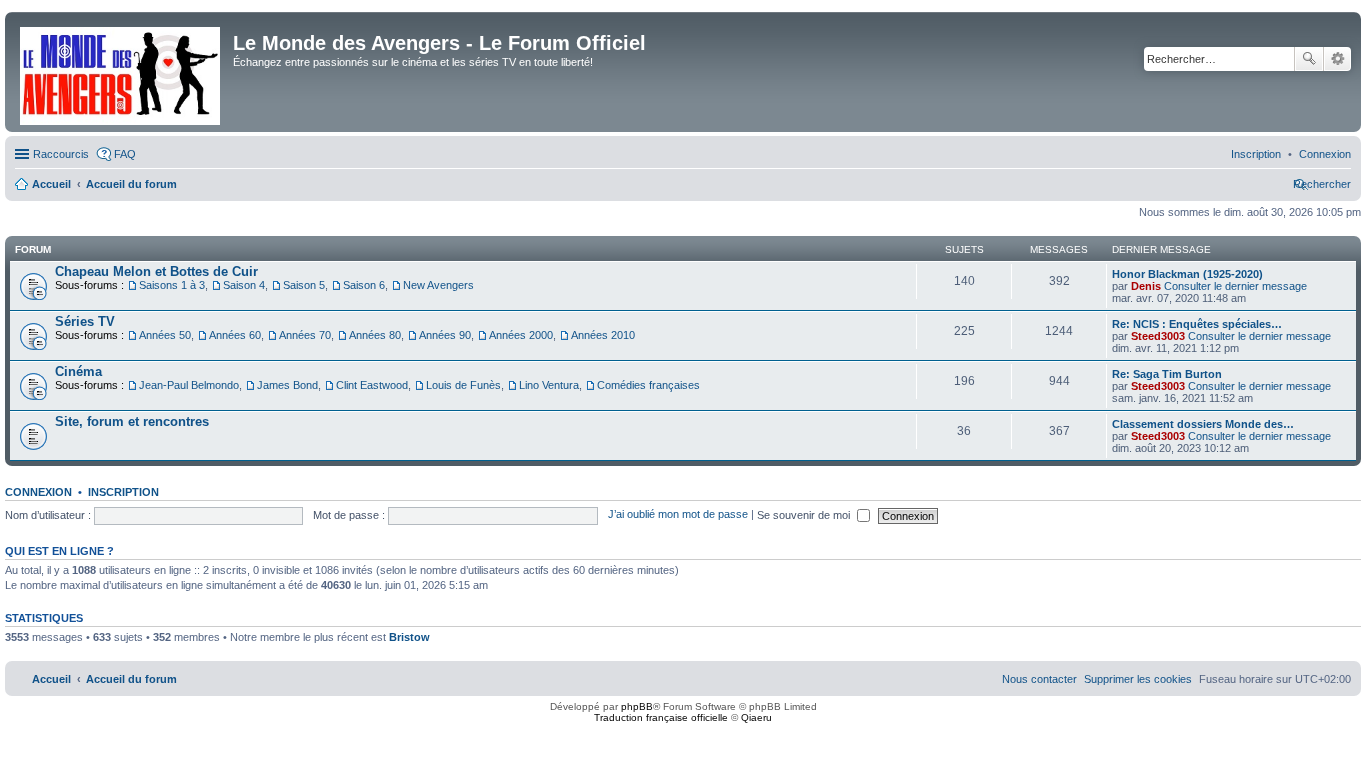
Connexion (38, 492)
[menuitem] (1325, 154)
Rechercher (1309, 59)
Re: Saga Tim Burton (1167, 374)
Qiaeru (756, 717)
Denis (1146, 286)
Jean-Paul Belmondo (189, 385)
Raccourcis (61, 154)
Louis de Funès (463, 385)
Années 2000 (521, 335)
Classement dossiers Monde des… (1203, 424)
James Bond (287, 385)
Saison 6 (364, 285)
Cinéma (78, 371)
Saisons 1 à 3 (172, 285)
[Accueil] (121, 72)
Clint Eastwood (372, 385)
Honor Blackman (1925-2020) (1187, 274)
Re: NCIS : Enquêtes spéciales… (1197, 324)
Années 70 (305, 335)
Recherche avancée (1337, 59)
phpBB (637, 706)
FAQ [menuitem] (125, 154)
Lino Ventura (549, 385)
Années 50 (165, 335)
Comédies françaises (648, 385)
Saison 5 (304, 285)
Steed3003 (1158, 336)
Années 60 (235, 335)
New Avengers (438, 285)
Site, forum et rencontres (132, 421)
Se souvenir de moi (805, 515)
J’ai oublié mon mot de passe (678, 515)
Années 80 (375, 335)
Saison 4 (244, 285)
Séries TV (85, 321)
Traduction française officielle (661, 717)
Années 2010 (603, 335)
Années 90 (445, 335)
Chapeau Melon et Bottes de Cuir (156, 271)
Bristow (409, 637)
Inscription (123, 492)
